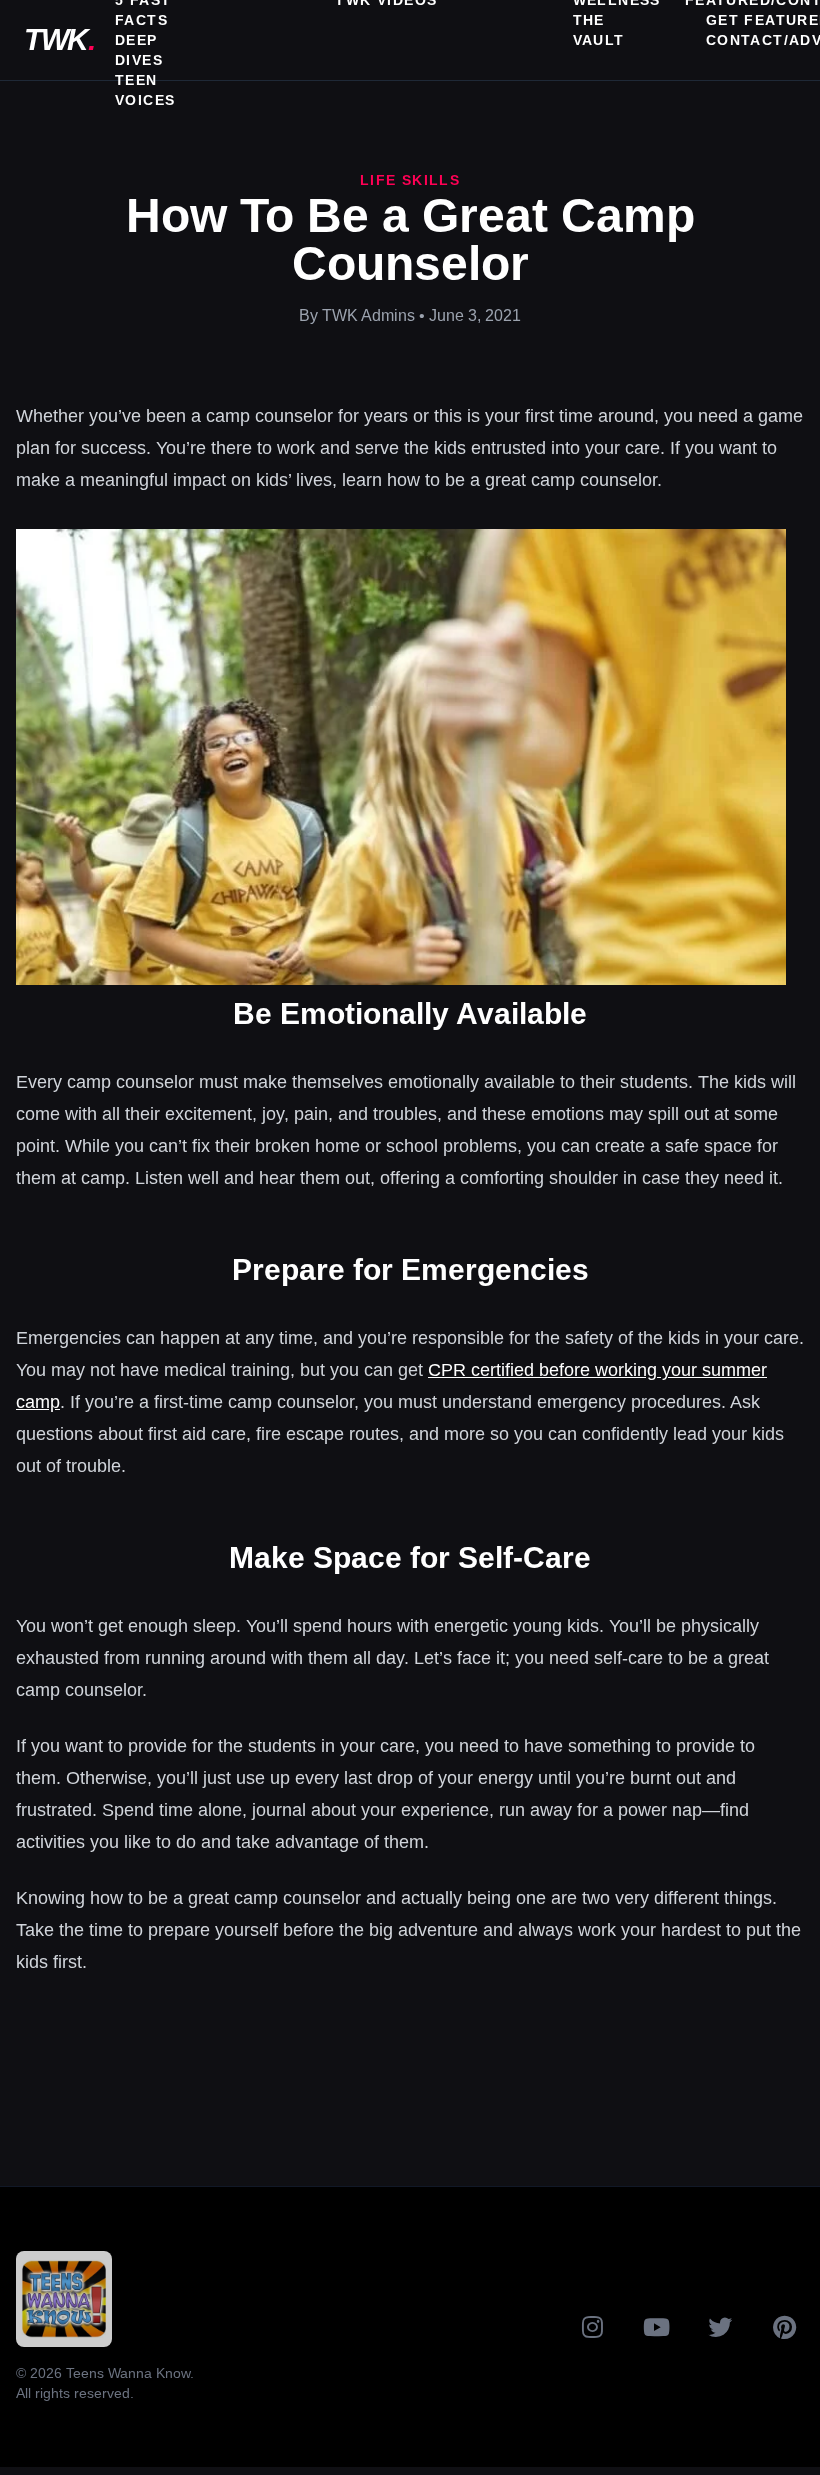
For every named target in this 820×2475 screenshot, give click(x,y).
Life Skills (410, 180)
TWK (59, 39)
